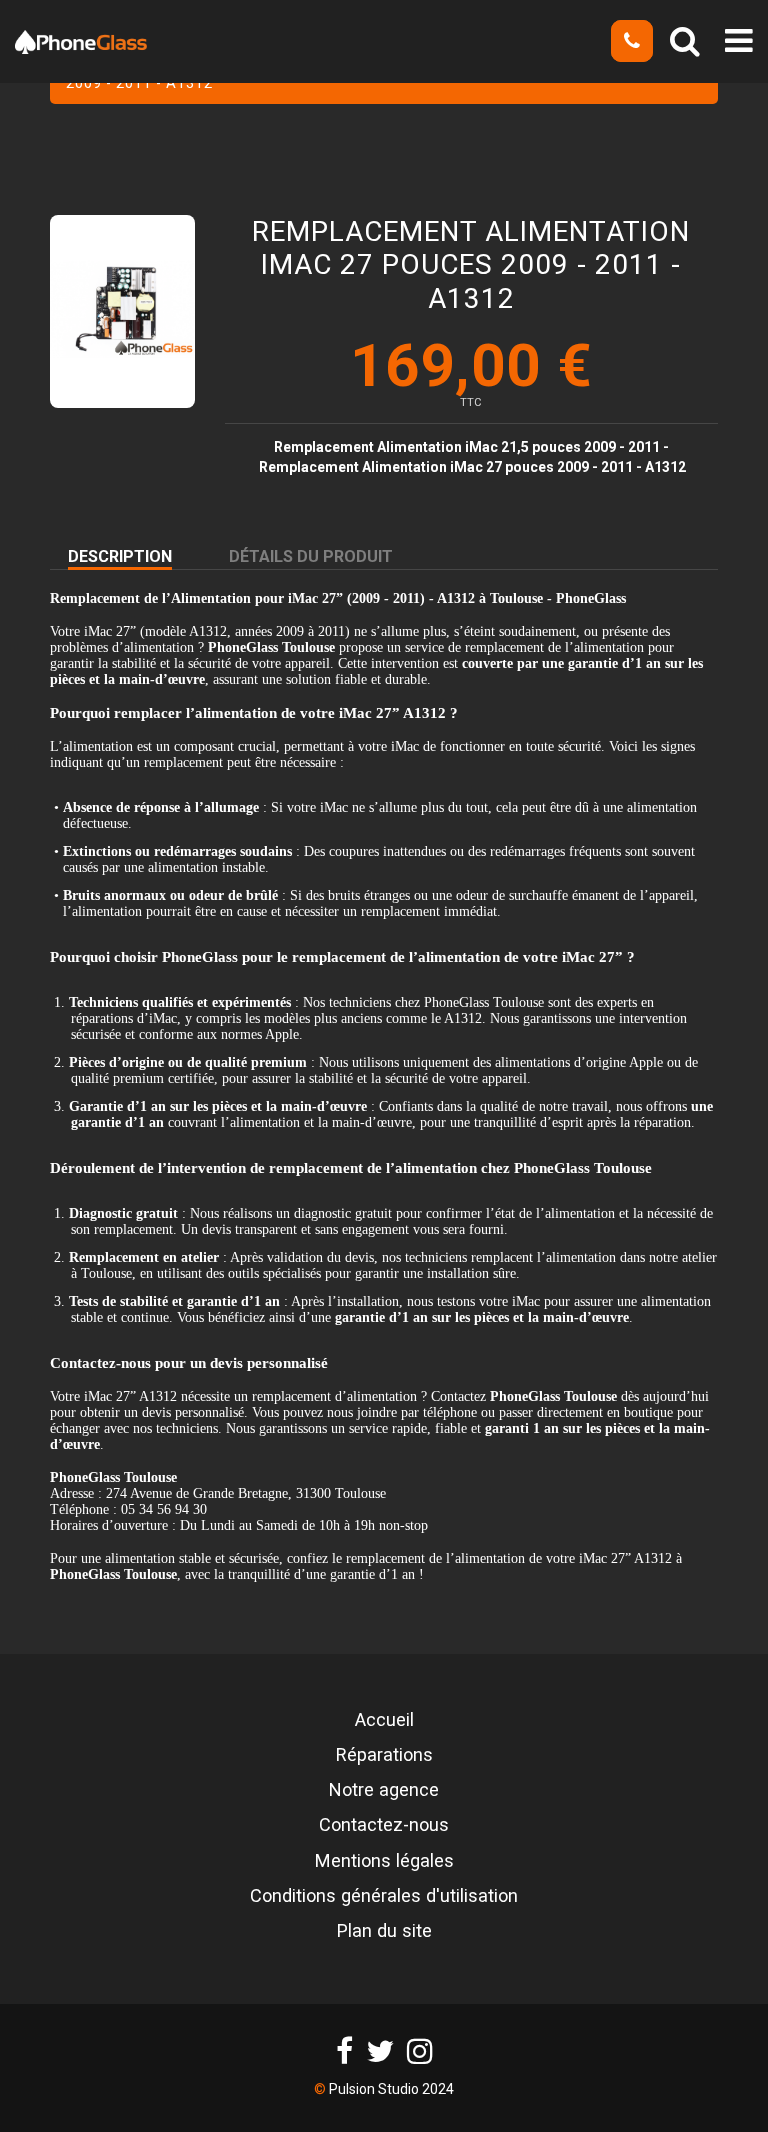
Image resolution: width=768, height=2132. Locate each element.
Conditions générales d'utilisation (384, 1896)
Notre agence (384, 1790)
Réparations (384, 1755)
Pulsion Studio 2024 (391, 2089)
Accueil (384, 1720)
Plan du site (384, 1931)
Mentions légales (384, 1861)
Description (120, 556)
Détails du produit (311, 556)
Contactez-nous (384, 1825)
